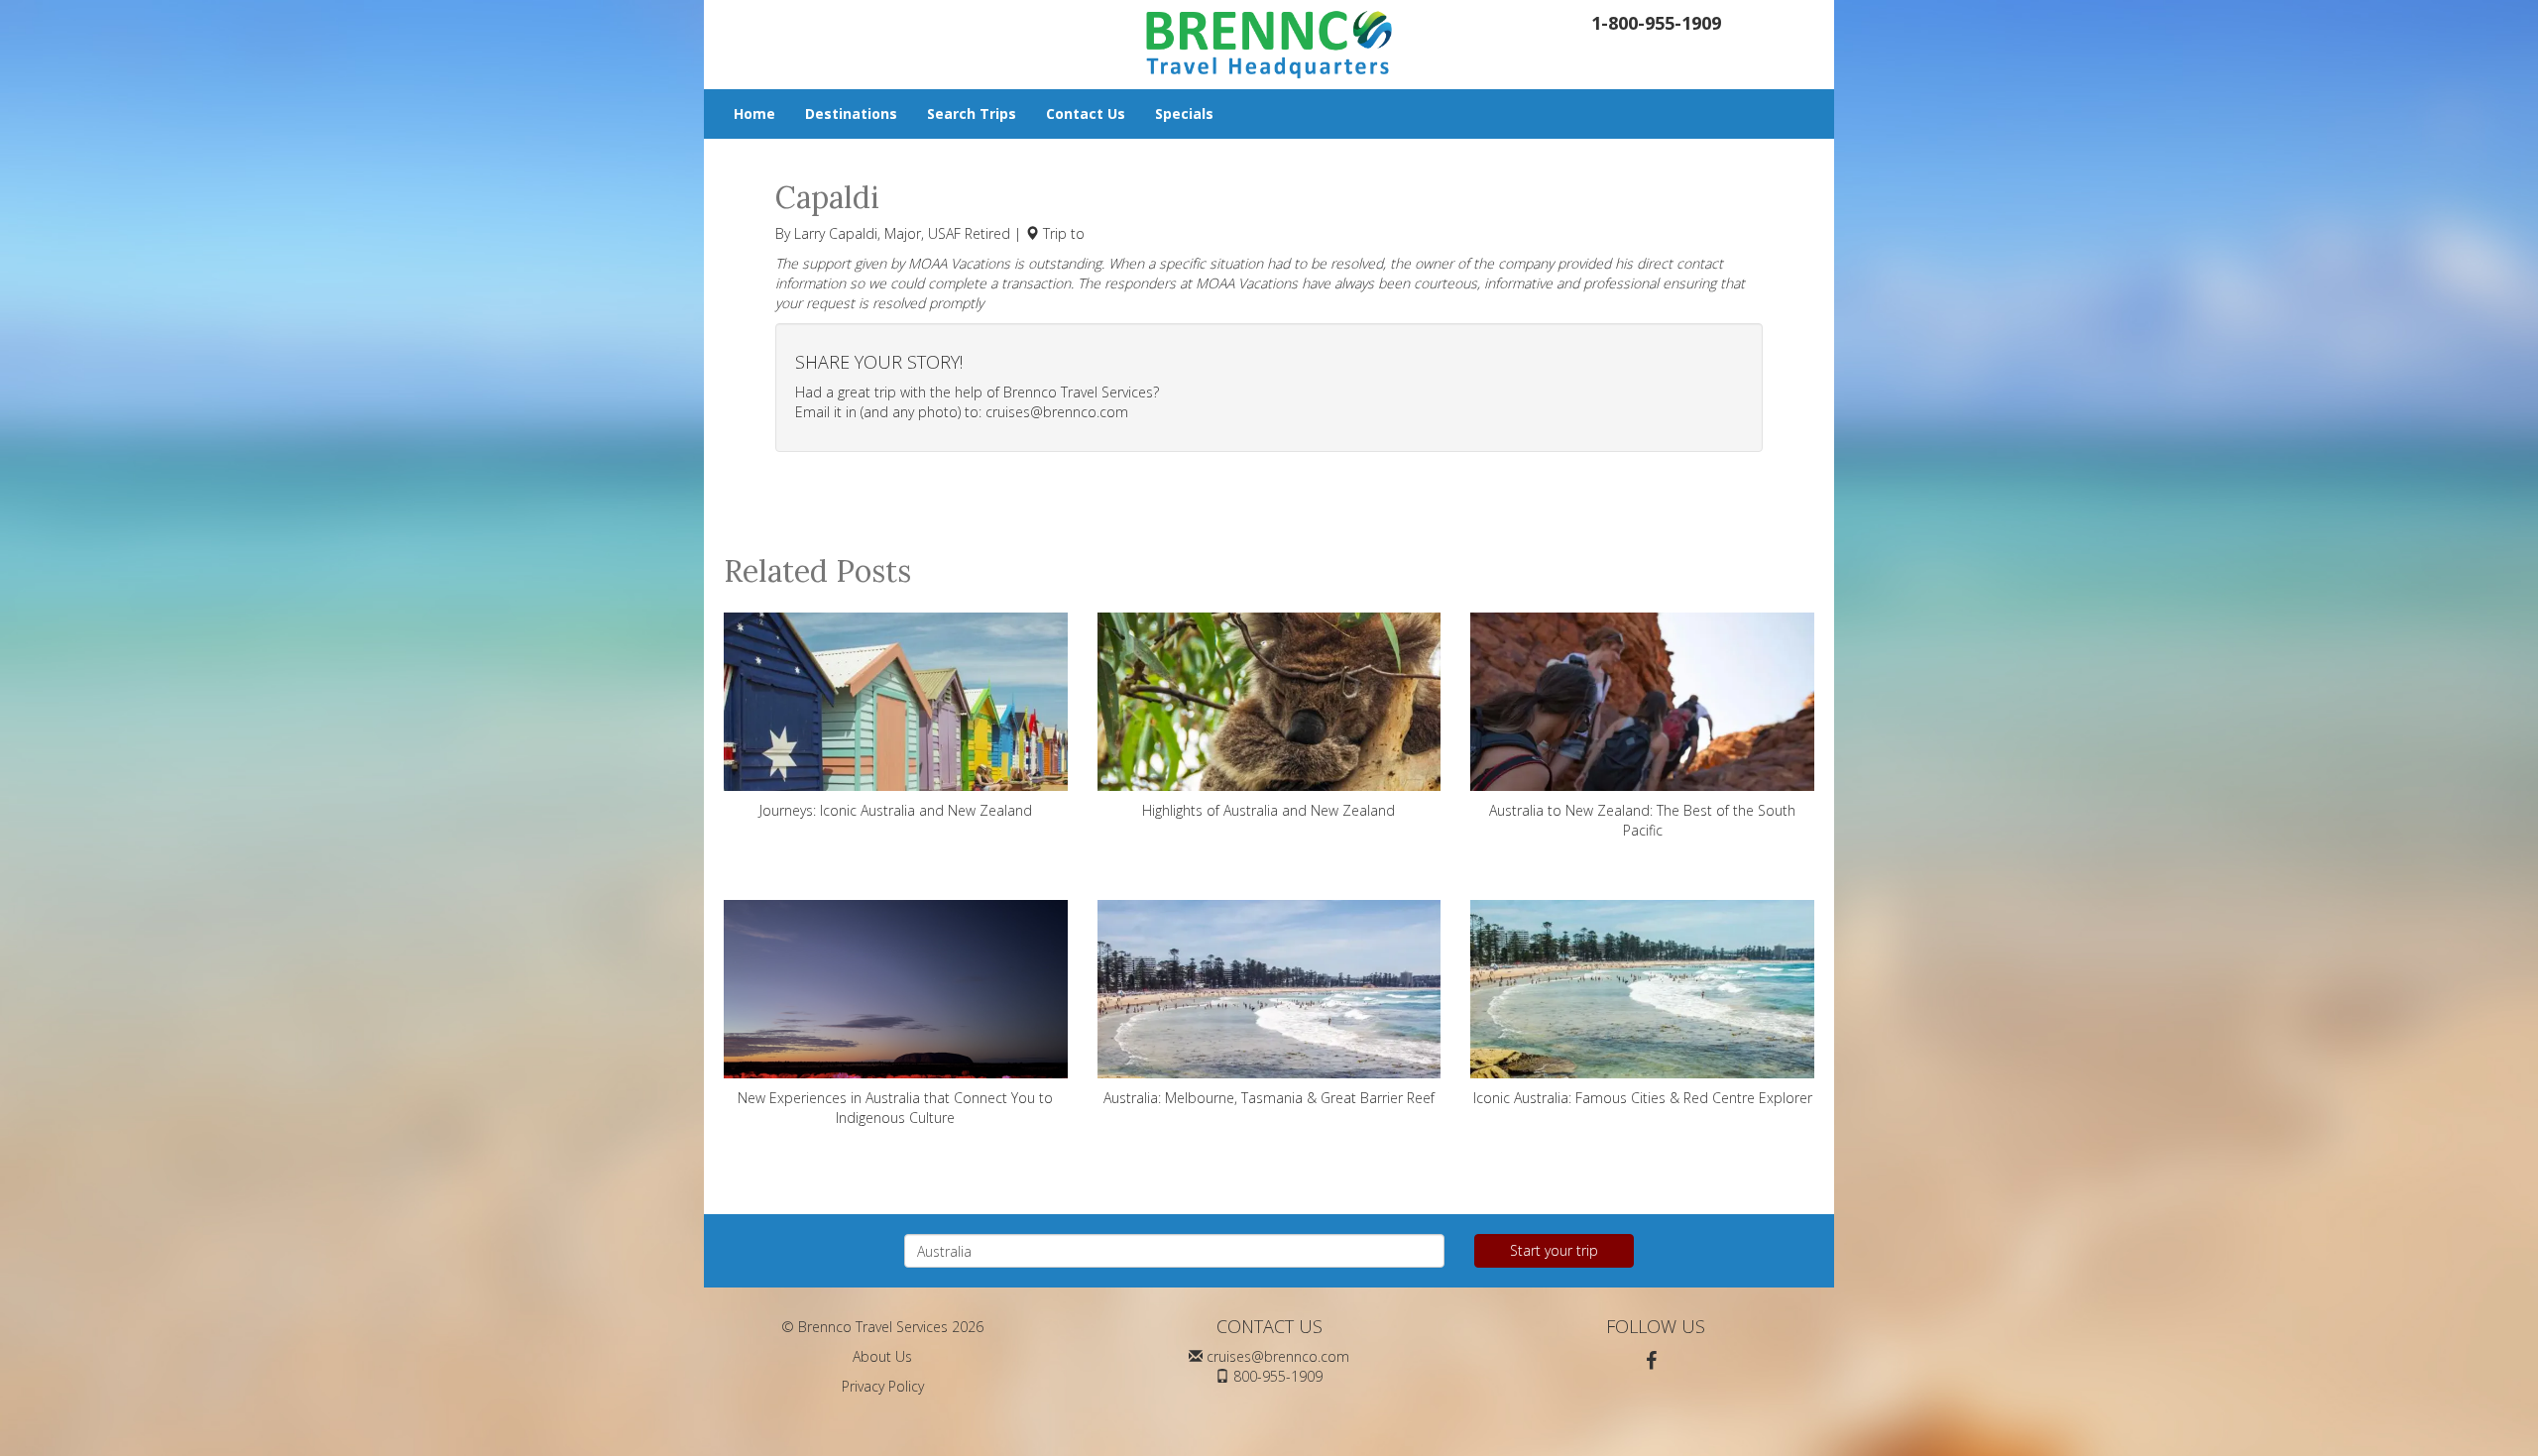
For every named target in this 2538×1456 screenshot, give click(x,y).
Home (754, 113)
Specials (1184, 113)
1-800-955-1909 (1656, 23)
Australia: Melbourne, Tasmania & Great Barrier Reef (1269, 1098)
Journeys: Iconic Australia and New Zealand (896, 810)
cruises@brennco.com (1057, 412)
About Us (882, 1356)
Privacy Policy (883, 1386)
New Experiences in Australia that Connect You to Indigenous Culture (895, 1108)
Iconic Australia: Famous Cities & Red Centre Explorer (1643, 1098)
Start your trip (1554, 1250)
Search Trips (972, 113)
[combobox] (1174, 1251)
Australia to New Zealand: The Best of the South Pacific (1642, 820)
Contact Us (1086, 113)
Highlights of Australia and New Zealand (1269, 810)
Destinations (851, 113)
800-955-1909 (1278, 1376)
